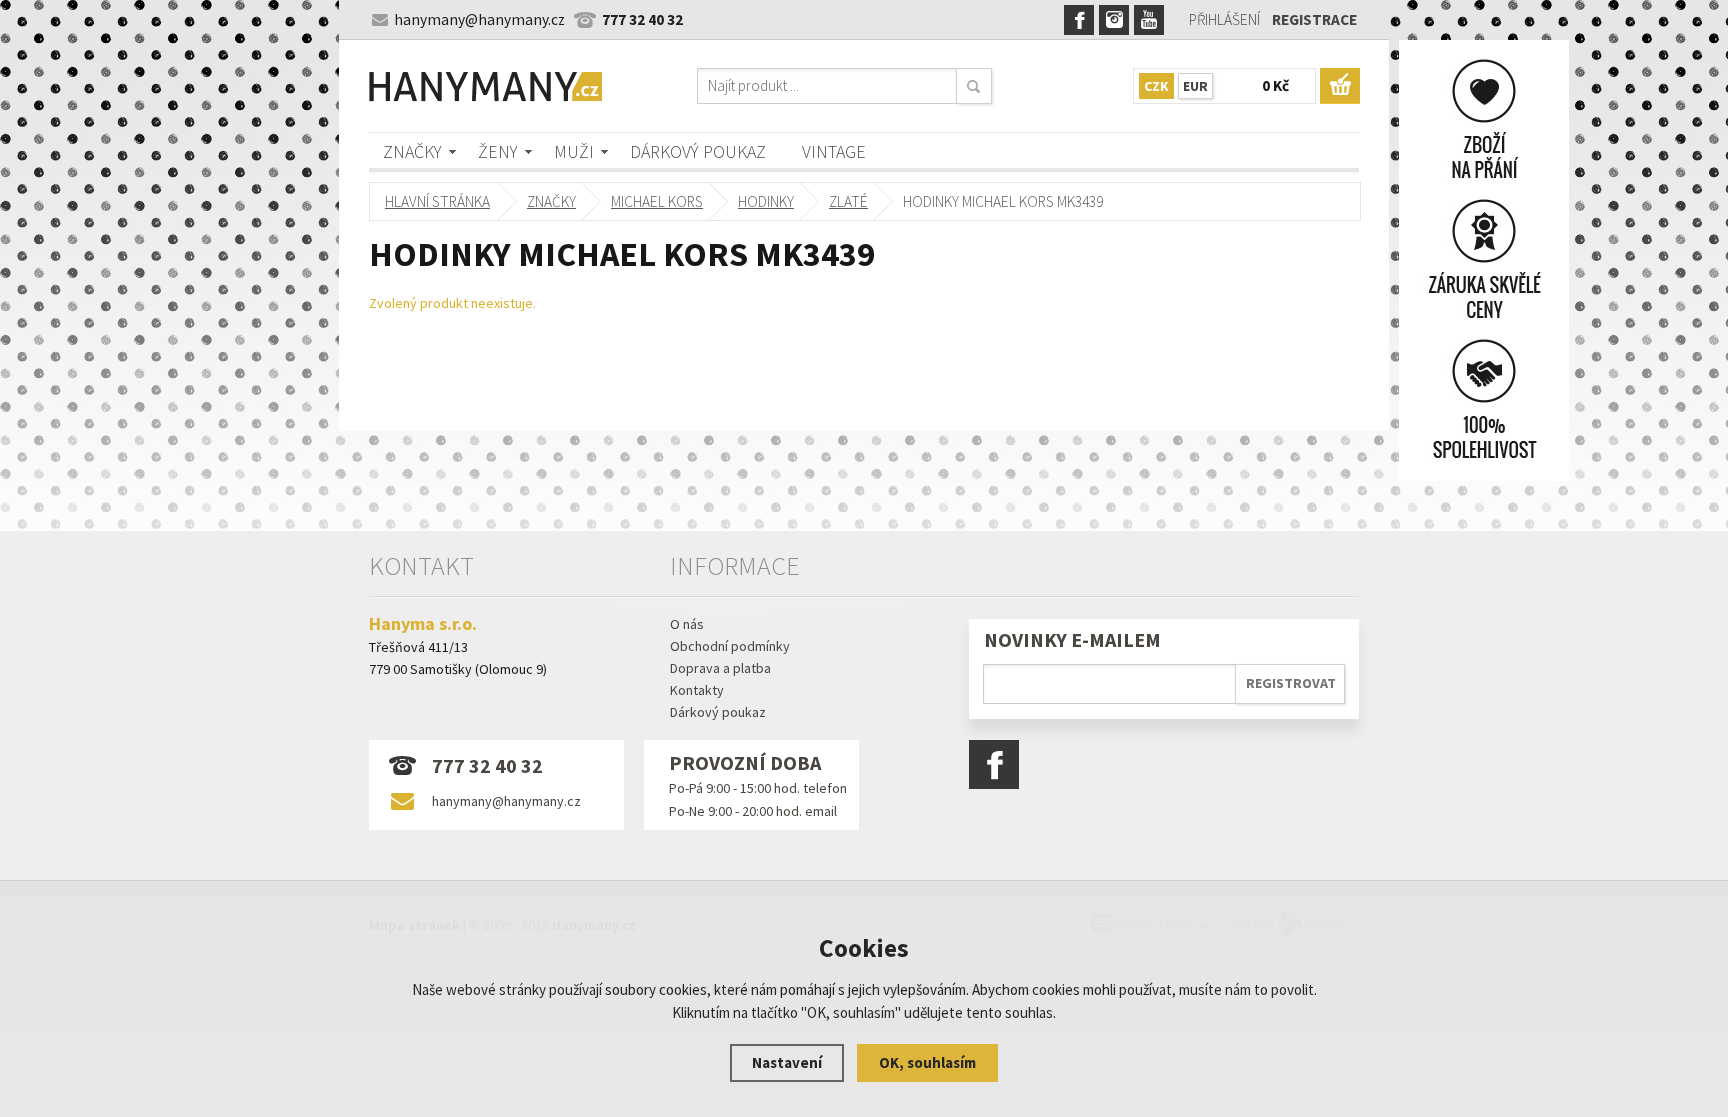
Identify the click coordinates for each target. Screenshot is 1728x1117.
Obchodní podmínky (730, 646)
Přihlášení (1224, 19)
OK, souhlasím (927, 1062)
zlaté (848, 201)
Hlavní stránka (437, 201)
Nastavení (787, 1062)
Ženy (498, 151)
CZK (1156, 86)
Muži (574, 151)
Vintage (834, 151)
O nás (687, 624)
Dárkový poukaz (698, 151)
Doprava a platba (720, 668)
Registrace (1314, 19)
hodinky (766, 201)
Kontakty (697, 690)
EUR (1195, 86)
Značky (412, 151)
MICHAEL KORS (657, 201)
